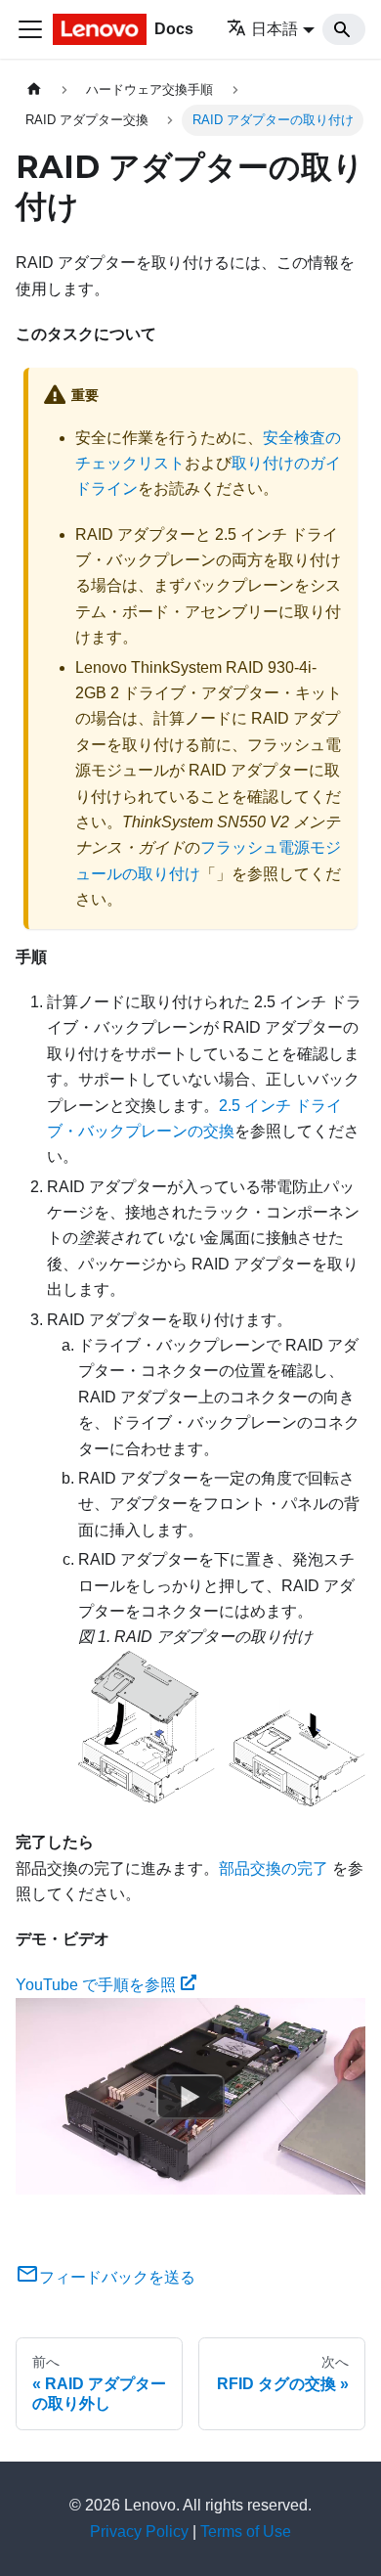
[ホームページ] (34, 89)
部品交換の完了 (274, 1868)
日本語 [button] (275, 29)
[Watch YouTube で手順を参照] (190, 2097)
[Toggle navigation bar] (30, 29)
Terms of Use (246, 2532)
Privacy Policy (139, 2532)
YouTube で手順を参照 (96, 1985)
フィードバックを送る (117, 2277)
